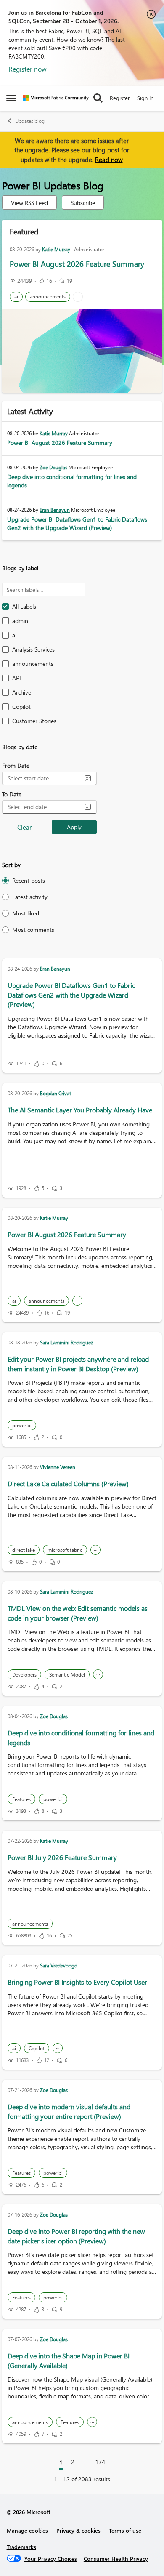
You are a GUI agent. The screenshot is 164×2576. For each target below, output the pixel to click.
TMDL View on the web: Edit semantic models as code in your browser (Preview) (78, 1613)
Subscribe (83, 203)
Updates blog (30, 121)
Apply (74, 827)
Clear (24, 827)
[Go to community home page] (56, 98)
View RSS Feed (29, 203)
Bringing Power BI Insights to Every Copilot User (77, 1982)
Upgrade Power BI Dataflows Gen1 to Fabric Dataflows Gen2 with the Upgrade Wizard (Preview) (77, 523)
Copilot (37, 2048)
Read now (109, 160)
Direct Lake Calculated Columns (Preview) (68, 1484)
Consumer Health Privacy (116, 2559)
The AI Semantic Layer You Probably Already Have (80, 1110)
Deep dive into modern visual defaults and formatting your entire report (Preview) (69, 2111)
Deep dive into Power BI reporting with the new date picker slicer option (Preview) (76, 2236)
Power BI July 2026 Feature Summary (62, 1857)
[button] (88, 778)
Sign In (145, 98)
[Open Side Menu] (11, 98)
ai (16, 297)
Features (21, 1799)
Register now (28, 69)
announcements (48, 297)
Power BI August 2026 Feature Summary (77, 264)
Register (120, 98)
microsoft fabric (65, 1550)
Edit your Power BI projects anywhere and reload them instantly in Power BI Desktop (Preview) (78, 1364)
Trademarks (21, 2547)
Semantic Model (67, 1675)
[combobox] (43, 778)
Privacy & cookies (78, 2530)
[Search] (98, 98)
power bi (22, 1425)
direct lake (24, 1550)
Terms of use (125, 2530)
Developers (24, 1675)
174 (100, 2462)
